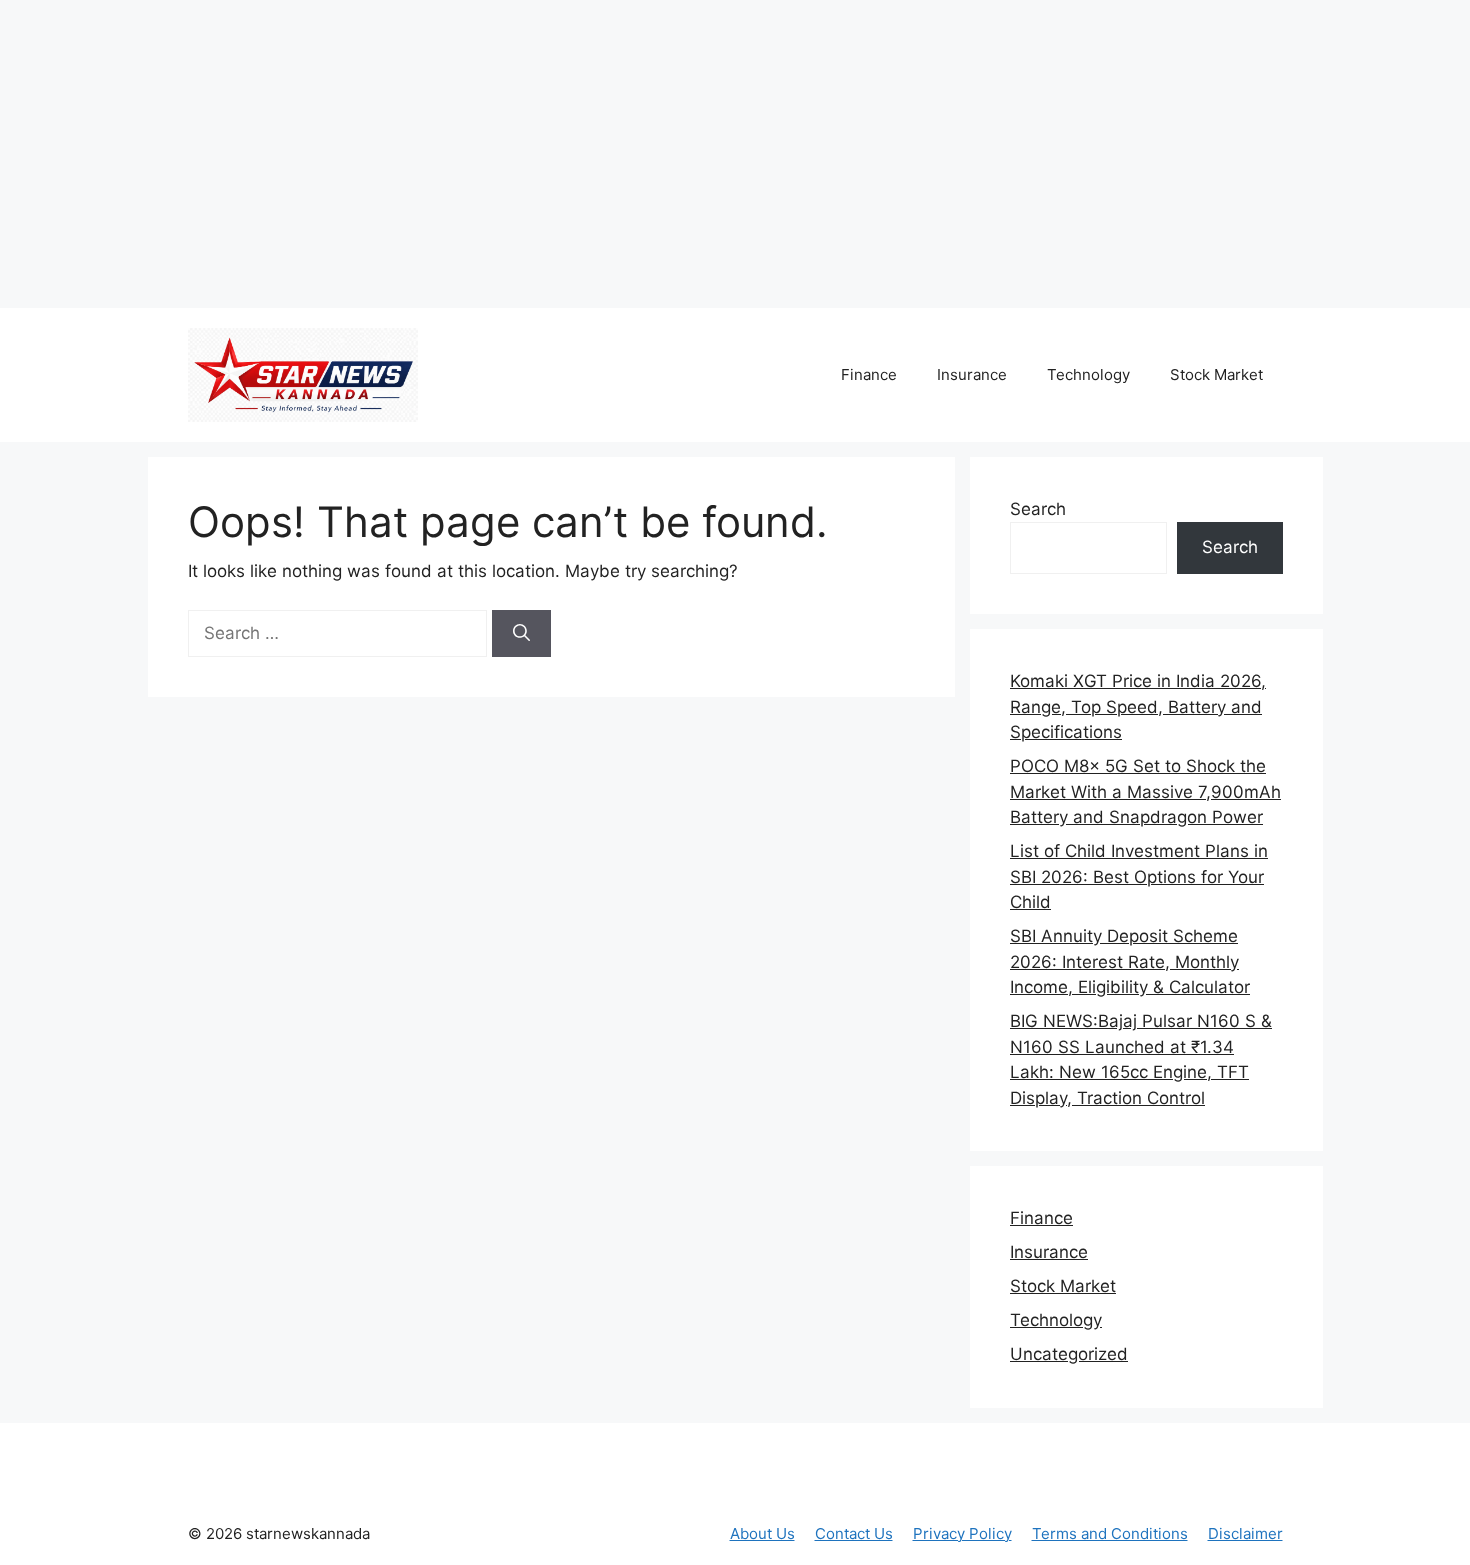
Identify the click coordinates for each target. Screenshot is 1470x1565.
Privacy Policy (962, 1533)
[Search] (521, 634)
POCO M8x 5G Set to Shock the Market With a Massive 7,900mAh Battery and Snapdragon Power (1145, 791)
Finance (869, 374)
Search (1038, 509)
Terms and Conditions (1110, 1533)
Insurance (972, 374)
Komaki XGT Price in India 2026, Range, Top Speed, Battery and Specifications (1138, 706)
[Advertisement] (375, 150)
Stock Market (1216, 374)
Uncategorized (1069, 1354)
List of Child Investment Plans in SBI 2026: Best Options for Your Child (1139, 876)
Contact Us (854, 1533)
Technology (1088, 374)
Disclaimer (1245, 1533)
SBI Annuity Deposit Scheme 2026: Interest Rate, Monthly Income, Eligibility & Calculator (1130, 961)
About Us (762, 1533)
